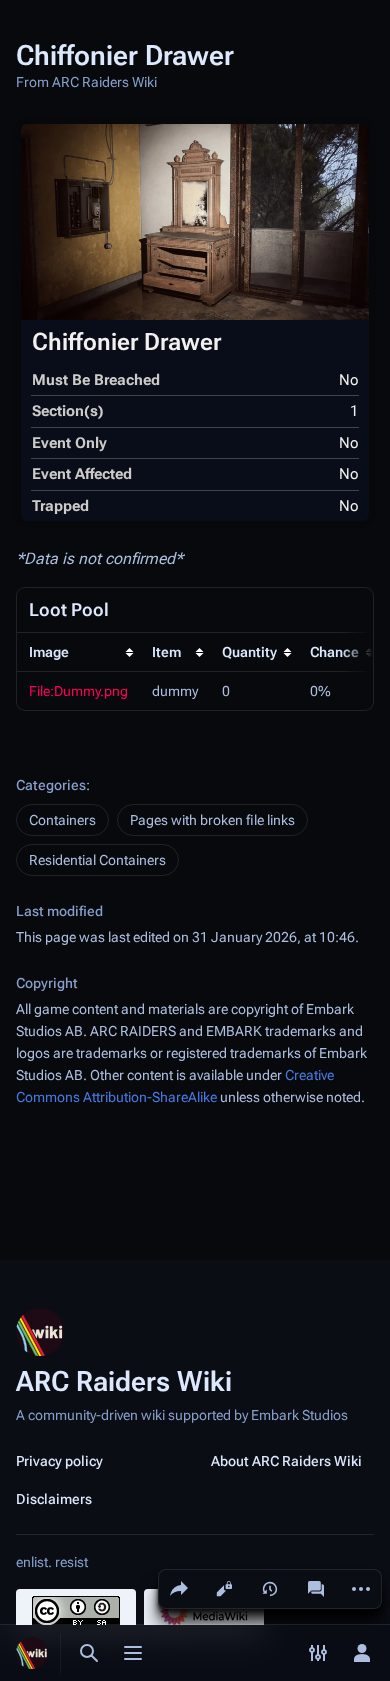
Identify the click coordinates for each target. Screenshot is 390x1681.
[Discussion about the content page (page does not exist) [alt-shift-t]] (316, 1589)
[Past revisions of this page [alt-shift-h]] (270, 1589)
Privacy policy (59, 1461)
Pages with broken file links (212, 820)
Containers (62, 820)
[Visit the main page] (32, 1653)
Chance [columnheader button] (334, 652)
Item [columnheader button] (166, 652)
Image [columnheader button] (49, 652)
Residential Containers (97, 860)
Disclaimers (54, 1499)
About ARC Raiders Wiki (286, 1461)
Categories (51, 785)
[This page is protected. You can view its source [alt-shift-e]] (224, 1589)
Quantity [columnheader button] (249, 652)
